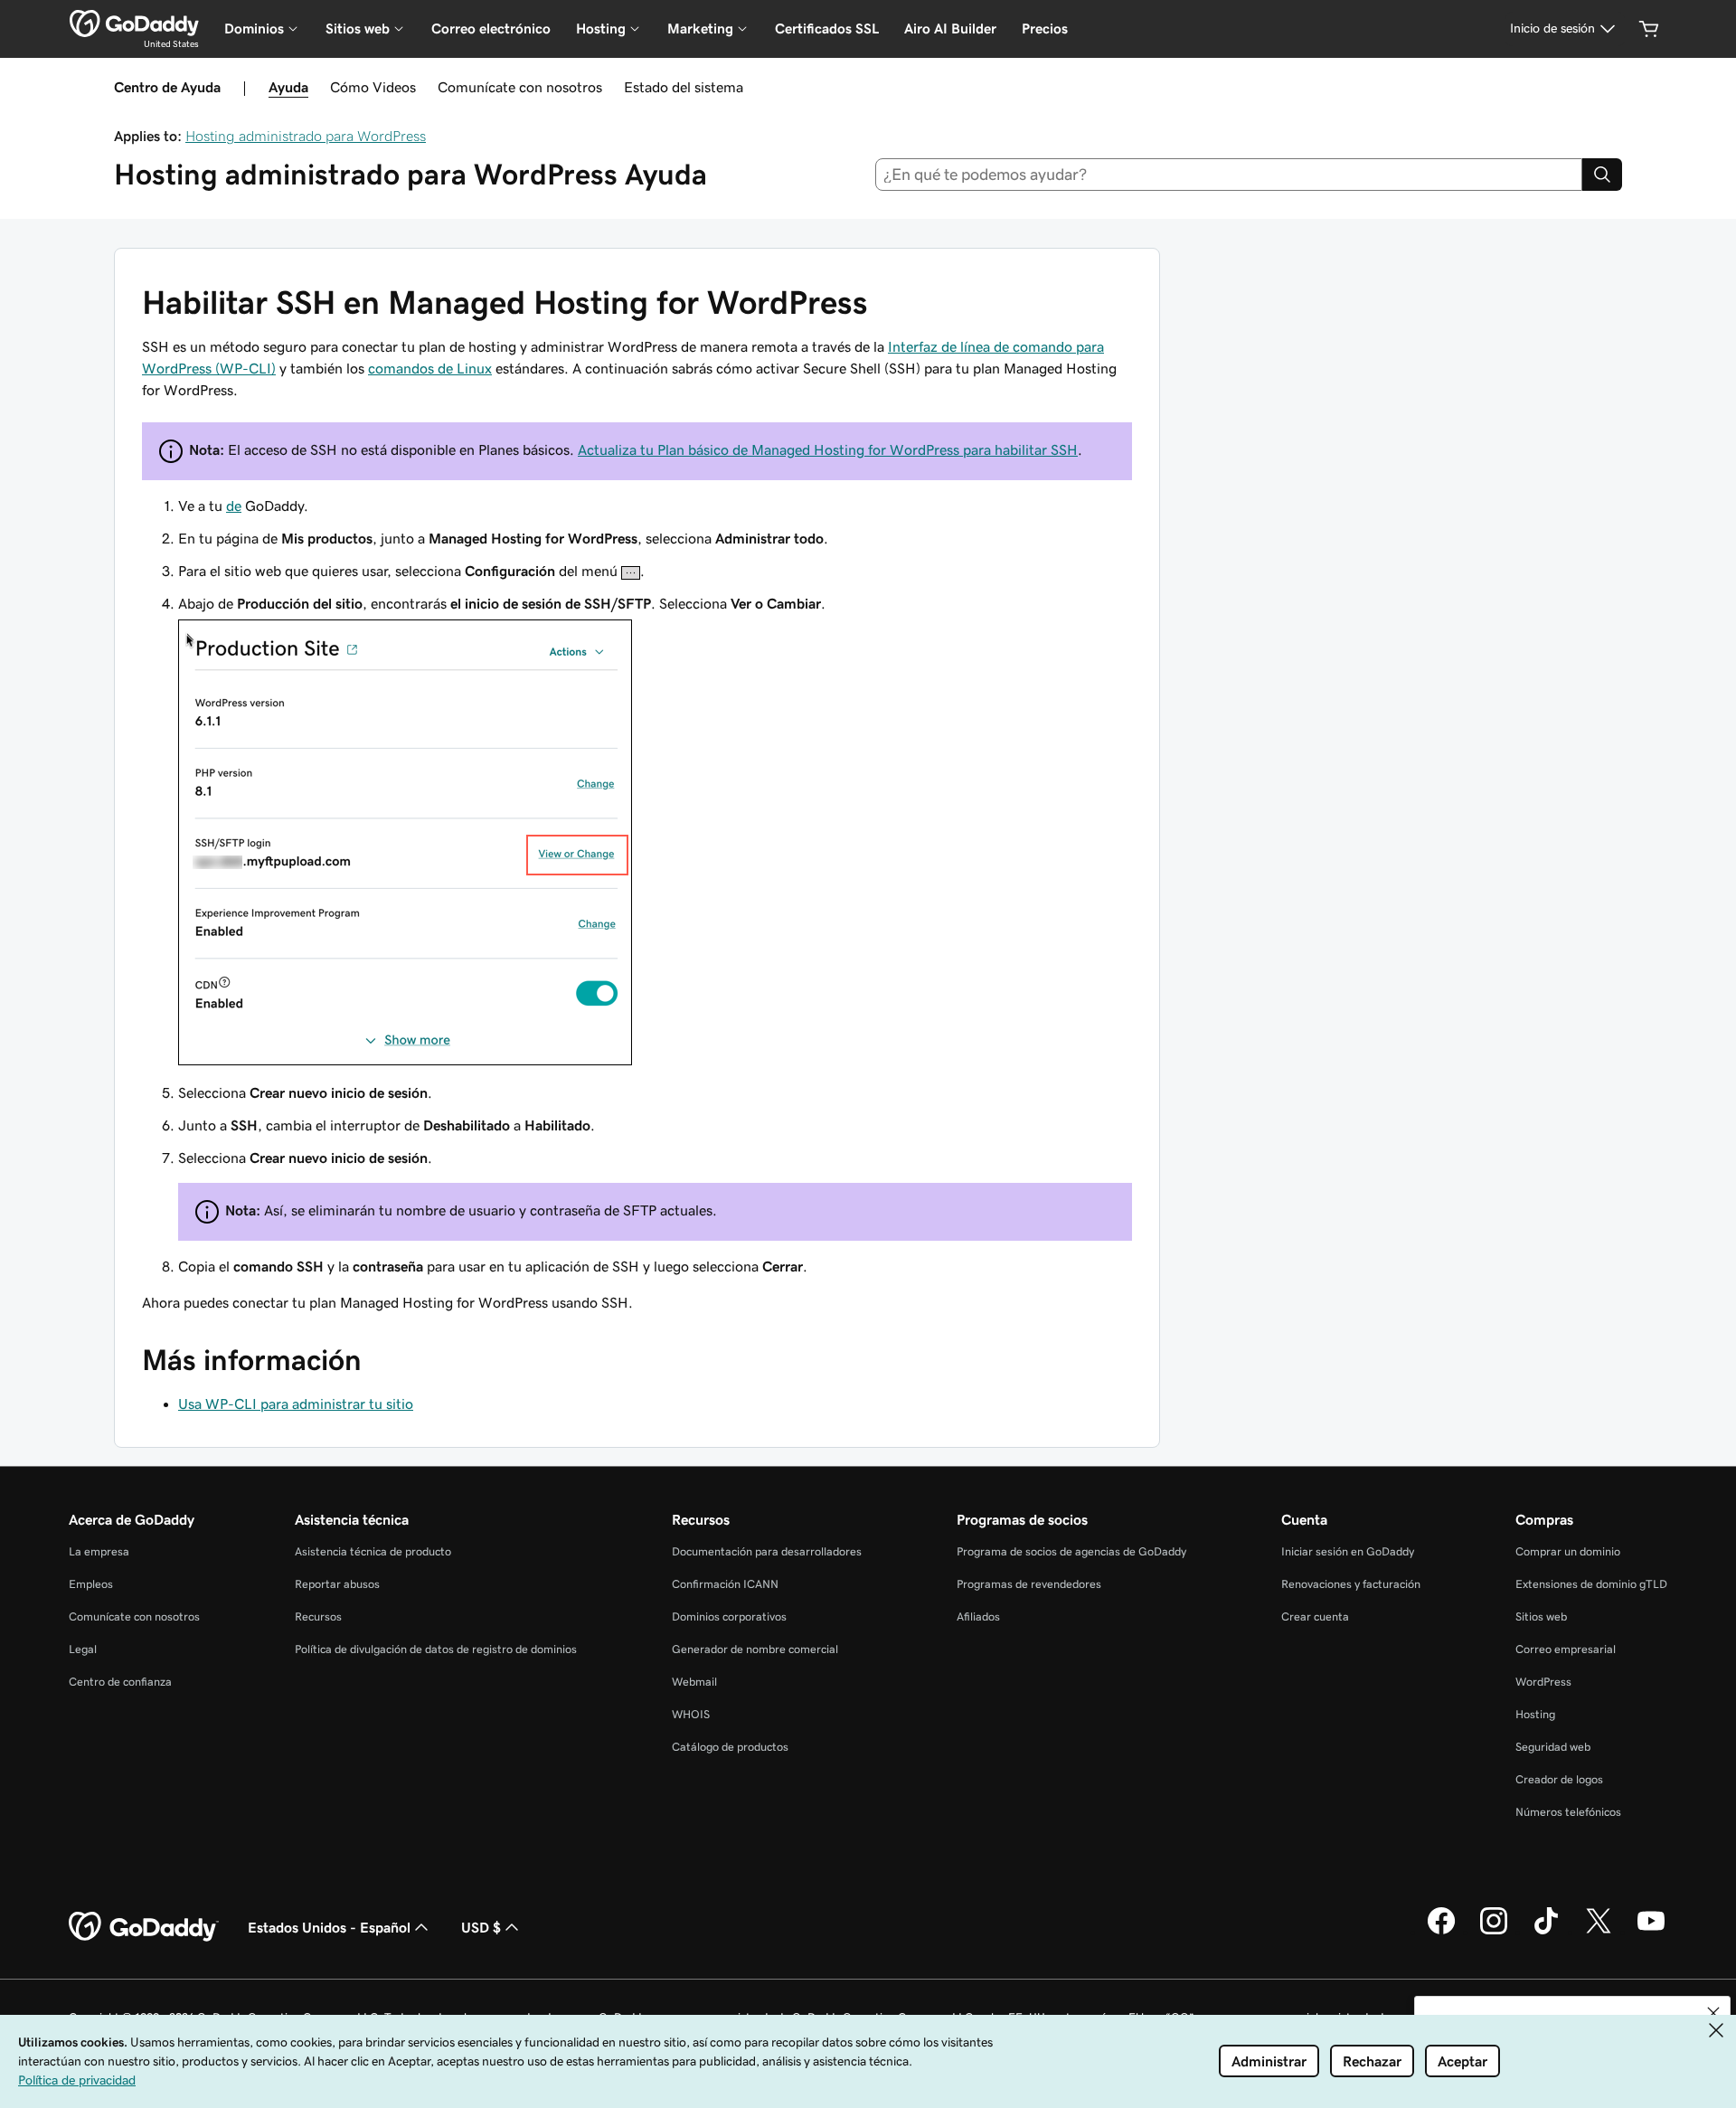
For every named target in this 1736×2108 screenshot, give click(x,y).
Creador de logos (1559, 1779)
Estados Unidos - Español (329, 1927)
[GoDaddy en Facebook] (1441, 1932)
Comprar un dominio (1568, 1551)
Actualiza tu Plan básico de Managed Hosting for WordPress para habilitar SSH (828, 449)
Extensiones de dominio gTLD (1591, 1584)
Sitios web (1541, 1616)
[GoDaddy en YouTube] (1651, 1932)
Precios (1045, 28)
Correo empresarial (1566, 1649)
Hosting (1535, 1714)
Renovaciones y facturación (1351, 1584)
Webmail (694, 1682)
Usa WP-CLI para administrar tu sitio (296, 1404)
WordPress (1543, 1682)
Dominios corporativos (729, 1616)
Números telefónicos (1568, 1812)
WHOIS (691, 1714)
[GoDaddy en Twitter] (1599, 1932)
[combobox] (1229, 175)
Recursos (318, 1616)
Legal (83, 1649)
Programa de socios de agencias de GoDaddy (1071, 1551)
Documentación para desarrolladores (767, 1551)
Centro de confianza (120, 1682)
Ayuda (288, 87)
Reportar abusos (337, 1584)
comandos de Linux (430, 368)
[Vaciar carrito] (1649, 29)
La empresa (99, 1551)
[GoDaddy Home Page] (144, 1927)
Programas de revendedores (1029, 1584)
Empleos (91, 1584)
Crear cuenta (1315, 1616)
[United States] (134, 24)
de (234, 506)
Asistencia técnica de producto (373, 1551)
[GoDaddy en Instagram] (1494, 1932)
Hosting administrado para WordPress (306, 136)
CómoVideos (373, 87)
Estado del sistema (684, 87)
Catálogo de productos (730, 1747)
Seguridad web (1553, 1747)
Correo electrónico (491, 28)
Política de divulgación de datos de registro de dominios (436, 1649)
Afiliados (978, 1616)
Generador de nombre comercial (755, 1649)
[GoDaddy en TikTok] (1546, 1932)
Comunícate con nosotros (520, 87)
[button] (1713, 2013)
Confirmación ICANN (725, 1584)
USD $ (481, 1927)
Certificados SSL (827, 28)
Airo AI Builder (950, 28)
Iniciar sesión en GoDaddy (1348, 1551)
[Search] (1602, 175)
